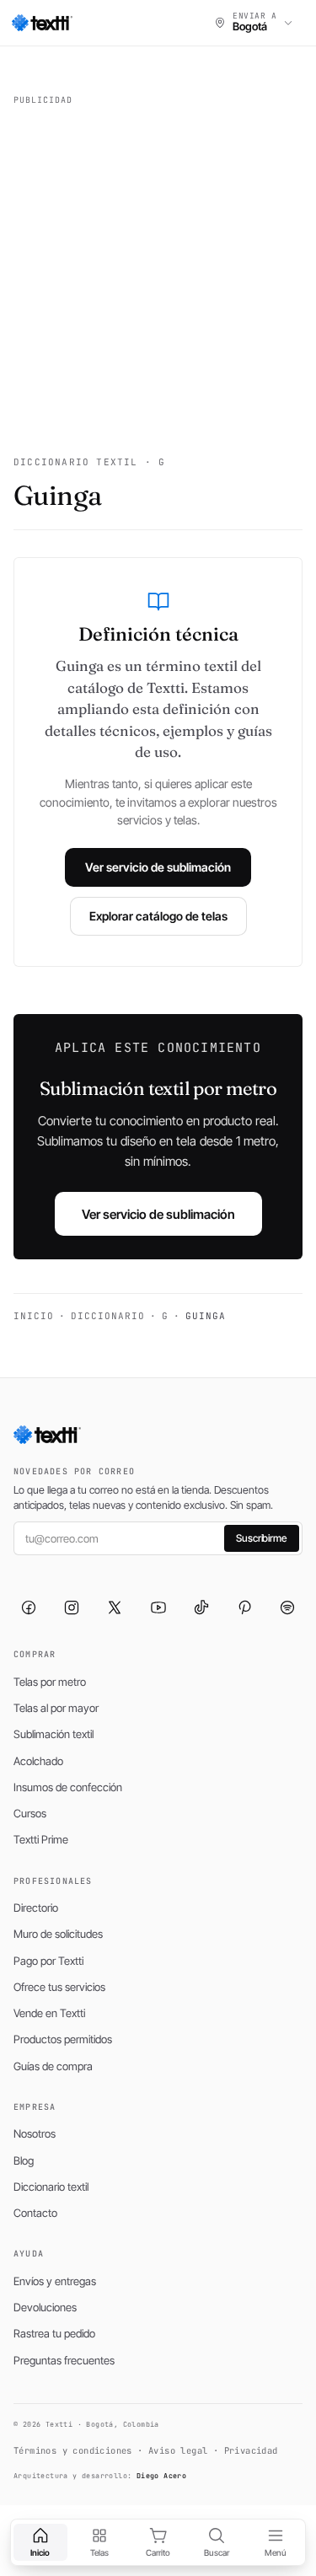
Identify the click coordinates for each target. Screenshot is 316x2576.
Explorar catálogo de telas (158, 916)
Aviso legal (178, 2450)
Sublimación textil (54, 1734)
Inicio (34, 1316)
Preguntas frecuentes (64, 2360)
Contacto (35, 2213)
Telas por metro (50, 1682)
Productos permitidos (63, 2039)
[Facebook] (29, 1607)
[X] (115, 1607)
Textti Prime (41, 1839)
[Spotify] (287, 1607)
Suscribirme (262, 1538)
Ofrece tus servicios (59, 1987)
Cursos (30, 1813)
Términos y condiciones (73, 2450)
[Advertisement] (158, 270)
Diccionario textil (51, 2187)
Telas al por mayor (56, 1708)
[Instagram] (72, 1607)
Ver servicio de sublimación (158, 867)
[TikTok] (201, 1607)
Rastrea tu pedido (54, 2333)
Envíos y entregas (55, 2281)
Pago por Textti (48, 1961)
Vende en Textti (49, 2013)
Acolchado (38, 1761)
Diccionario (108, 1316)
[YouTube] (158, 1607)
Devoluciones (45, 2307)
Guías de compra (53, 2066)
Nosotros (35, 2133)
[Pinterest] (244, 1607)
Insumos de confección (68, 1787)
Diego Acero (161, 2476)
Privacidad (251, 2450)
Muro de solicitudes (58, 1934)
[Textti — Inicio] (42, 23)
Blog (24, 2160)
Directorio (36, 1908)
